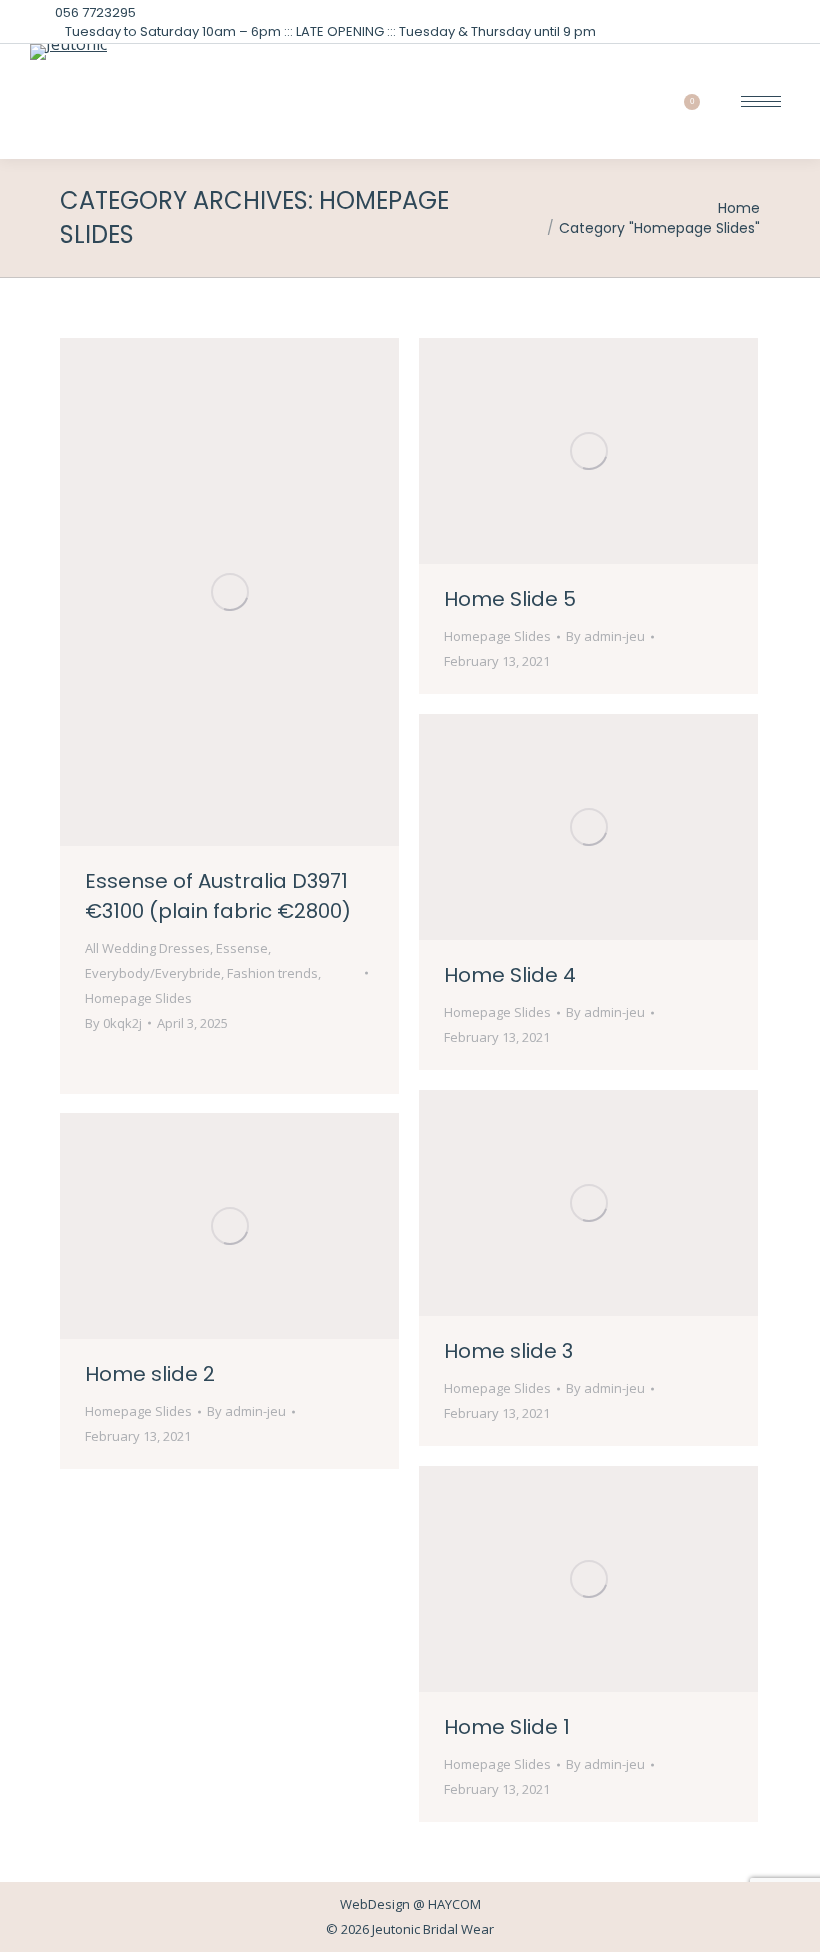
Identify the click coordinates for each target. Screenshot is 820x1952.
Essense (242, 948)
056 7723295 (95, 12)
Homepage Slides (138, 998)
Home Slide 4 (510, 975)
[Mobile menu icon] (761, 101)
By (113, 1023)
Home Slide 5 (510, 599)
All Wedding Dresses (147, 948)
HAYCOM (454, 1904)
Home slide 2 (150, 1374)
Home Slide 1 (507, 1727)
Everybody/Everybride (153, 973)
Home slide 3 (508, 1351)
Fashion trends (272, 973)
